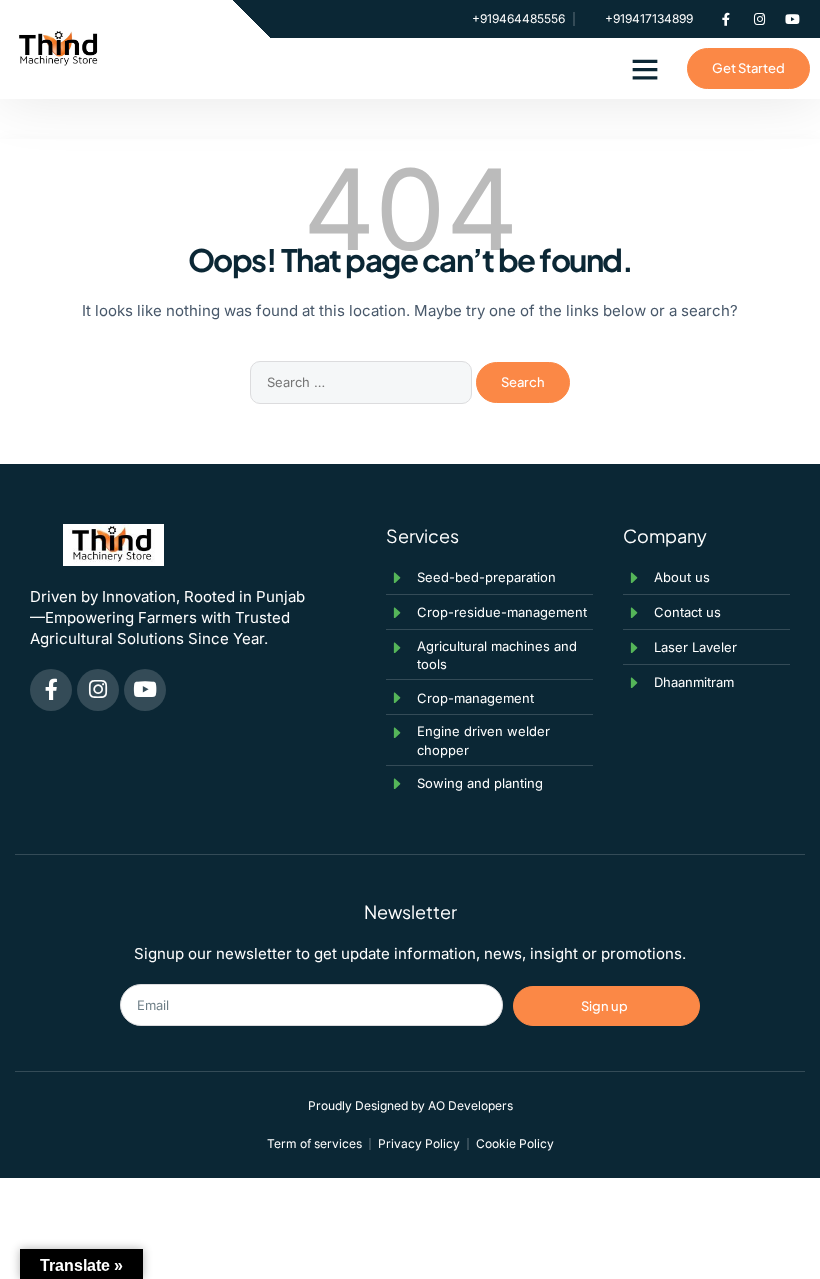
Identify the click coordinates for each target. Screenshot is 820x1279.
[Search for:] (363, 381)
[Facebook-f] (726, 19)
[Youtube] (792, 19)
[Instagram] (759, 19)
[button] (645, 69)
